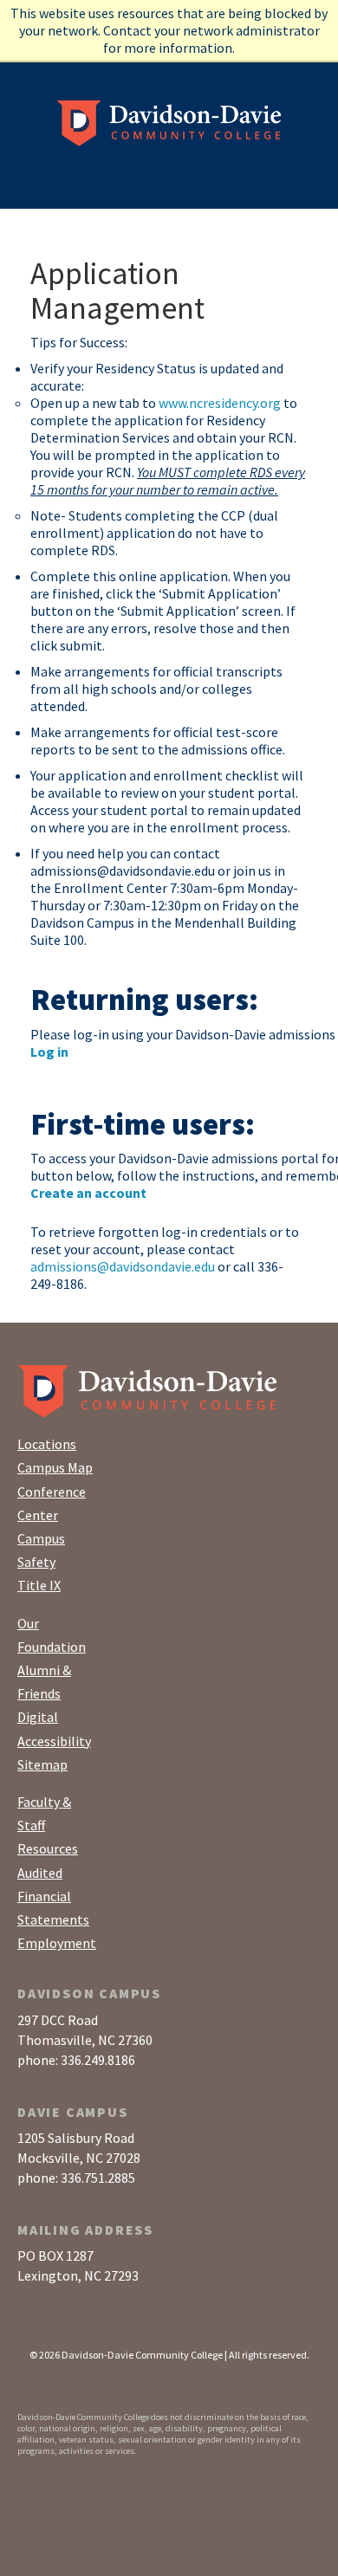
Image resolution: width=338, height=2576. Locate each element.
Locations (47, 1444)
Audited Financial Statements (53, 1896)
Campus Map (55, 1467)
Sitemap (42, 1764)
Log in (49, 1052)
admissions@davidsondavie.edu (123, 1266)
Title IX (39, 1585)
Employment (57, 1943)
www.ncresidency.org (220, 403)
